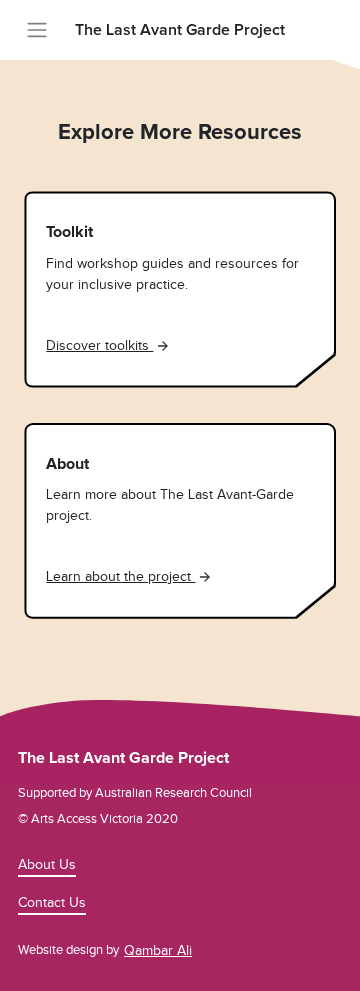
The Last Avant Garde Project (180, 30)
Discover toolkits (99, 345)
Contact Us (52, 902)
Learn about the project (120, 576)
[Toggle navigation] (37, 30)
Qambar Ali (158, 950)
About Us (47, 864)
